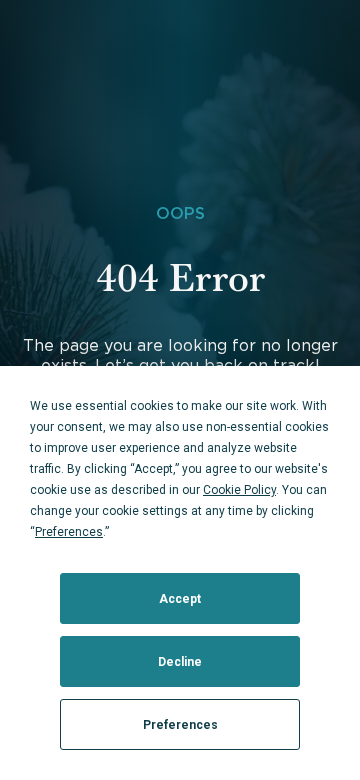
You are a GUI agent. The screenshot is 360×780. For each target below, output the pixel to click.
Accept (180, 599)
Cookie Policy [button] (239, 490)
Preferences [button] (69, 532)
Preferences (180, 725)
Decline (180, 662)
